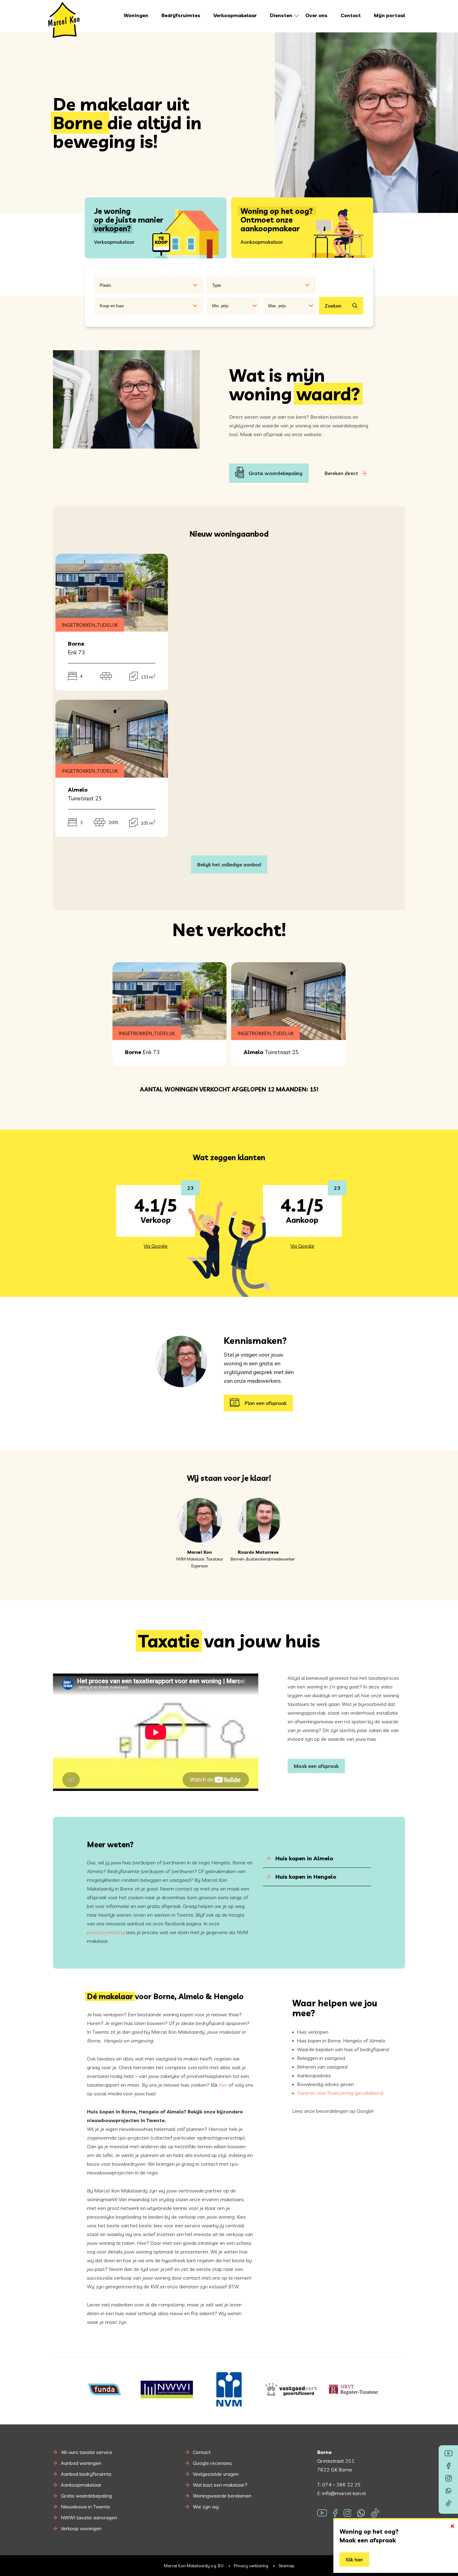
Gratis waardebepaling (276, 473)
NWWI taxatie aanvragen (89, 2517)
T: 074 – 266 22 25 (339, 2484)
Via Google (156, 1246)
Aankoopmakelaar (81, 2485)
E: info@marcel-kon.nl (341, 2493)
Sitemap (286, 2565)
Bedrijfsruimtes (181, 15)
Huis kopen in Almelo (303, 1858)
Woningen (136, 15)
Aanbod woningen (81, 2463)
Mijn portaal (389, 15)
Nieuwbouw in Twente (85, 2507)
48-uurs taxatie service (86, 2452)
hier (223, 2085)
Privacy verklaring (252, 2565)
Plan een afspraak (266, 1403)
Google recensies (212, 2463)
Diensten (281, 15)
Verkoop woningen (81, 2528)
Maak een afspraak (316, 1766)
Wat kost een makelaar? (220, 2485)
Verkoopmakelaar (235, 15)
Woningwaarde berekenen (222, 2496)
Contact (351, 15)
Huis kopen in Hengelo (305, 1877)
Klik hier (354, 2560)
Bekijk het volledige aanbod (229, 864)
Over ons (316, 15)
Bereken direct (341, 473)
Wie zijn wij (206, 2507)
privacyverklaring (106, 1932)
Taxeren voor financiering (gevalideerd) (340, 2093)
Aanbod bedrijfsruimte (86, 2474)
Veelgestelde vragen (216, 2474)
